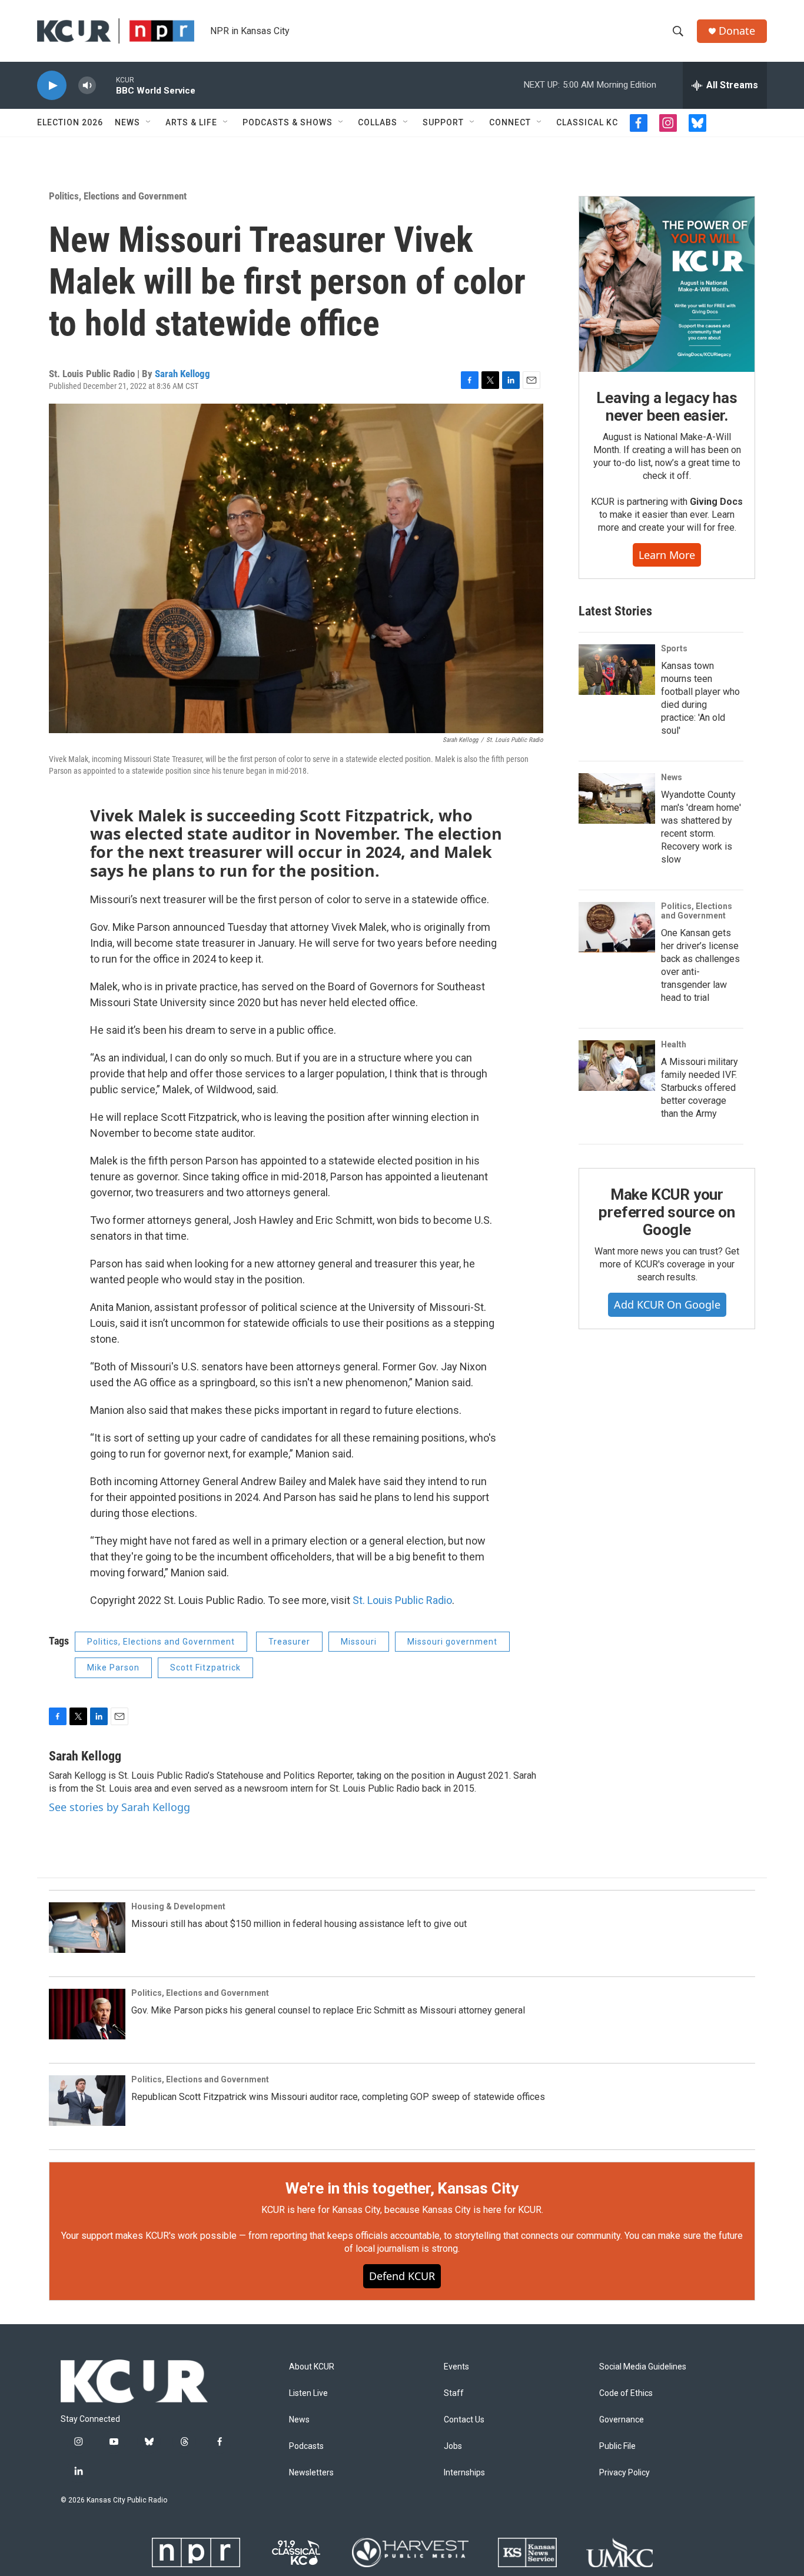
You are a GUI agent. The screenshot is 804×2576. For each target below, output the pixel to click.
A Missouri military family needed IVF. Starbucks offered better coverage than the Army (700, 1088)
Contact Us (464, 2420)
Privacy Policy (624, 2473)
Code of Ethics (626, 2393)
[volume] (87, 86)
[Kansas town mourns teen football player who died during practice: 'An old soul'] (617, 670)
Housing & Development (178, 1906)
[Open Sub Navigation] (149, 122)
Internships (464, 2473)
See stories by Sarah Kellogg (119, 1807)
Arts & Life (191, 122)
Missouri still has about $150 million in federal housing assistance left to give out (299, 1924)
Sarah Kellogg (182, 374)
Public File (617, 2446)
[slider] (106, 85)
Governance (622, 2420)
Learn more (667, 555)
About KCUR (312, 2367)
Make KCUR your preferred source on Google (667, 1212)
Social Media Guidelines (643, 2367)
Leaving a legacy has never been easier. (667, 407)
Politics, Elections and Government (118, 196)
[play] (52, 86)
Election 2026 (70, 122)
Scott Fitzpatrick (205, 1668)
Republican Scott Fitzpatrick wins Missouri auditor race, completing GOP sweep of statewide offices (338, 2097)
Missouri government (452, 1642)
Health (674, 1044)
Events (456, 2367)
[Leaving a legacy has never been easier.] (667, 284)
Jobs (453, 2446)
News (127, 122)
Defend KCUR (402, 2276)
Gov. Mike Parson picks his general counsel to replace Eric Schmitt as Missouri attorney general (328, 2010)
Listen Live (308, 2393)
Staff (454, 2393)
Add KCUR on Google (667, 1304)
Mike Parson (113, 1668)
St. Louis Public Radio (402, 1600)
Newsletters (311, 2473)
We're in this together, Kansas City (402, 2188)
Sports (674, 648)
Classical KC (587, 122)
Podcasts (306, 2446)
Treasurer (289, 1642)
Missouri (359, 1642)
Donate (737, 31)
